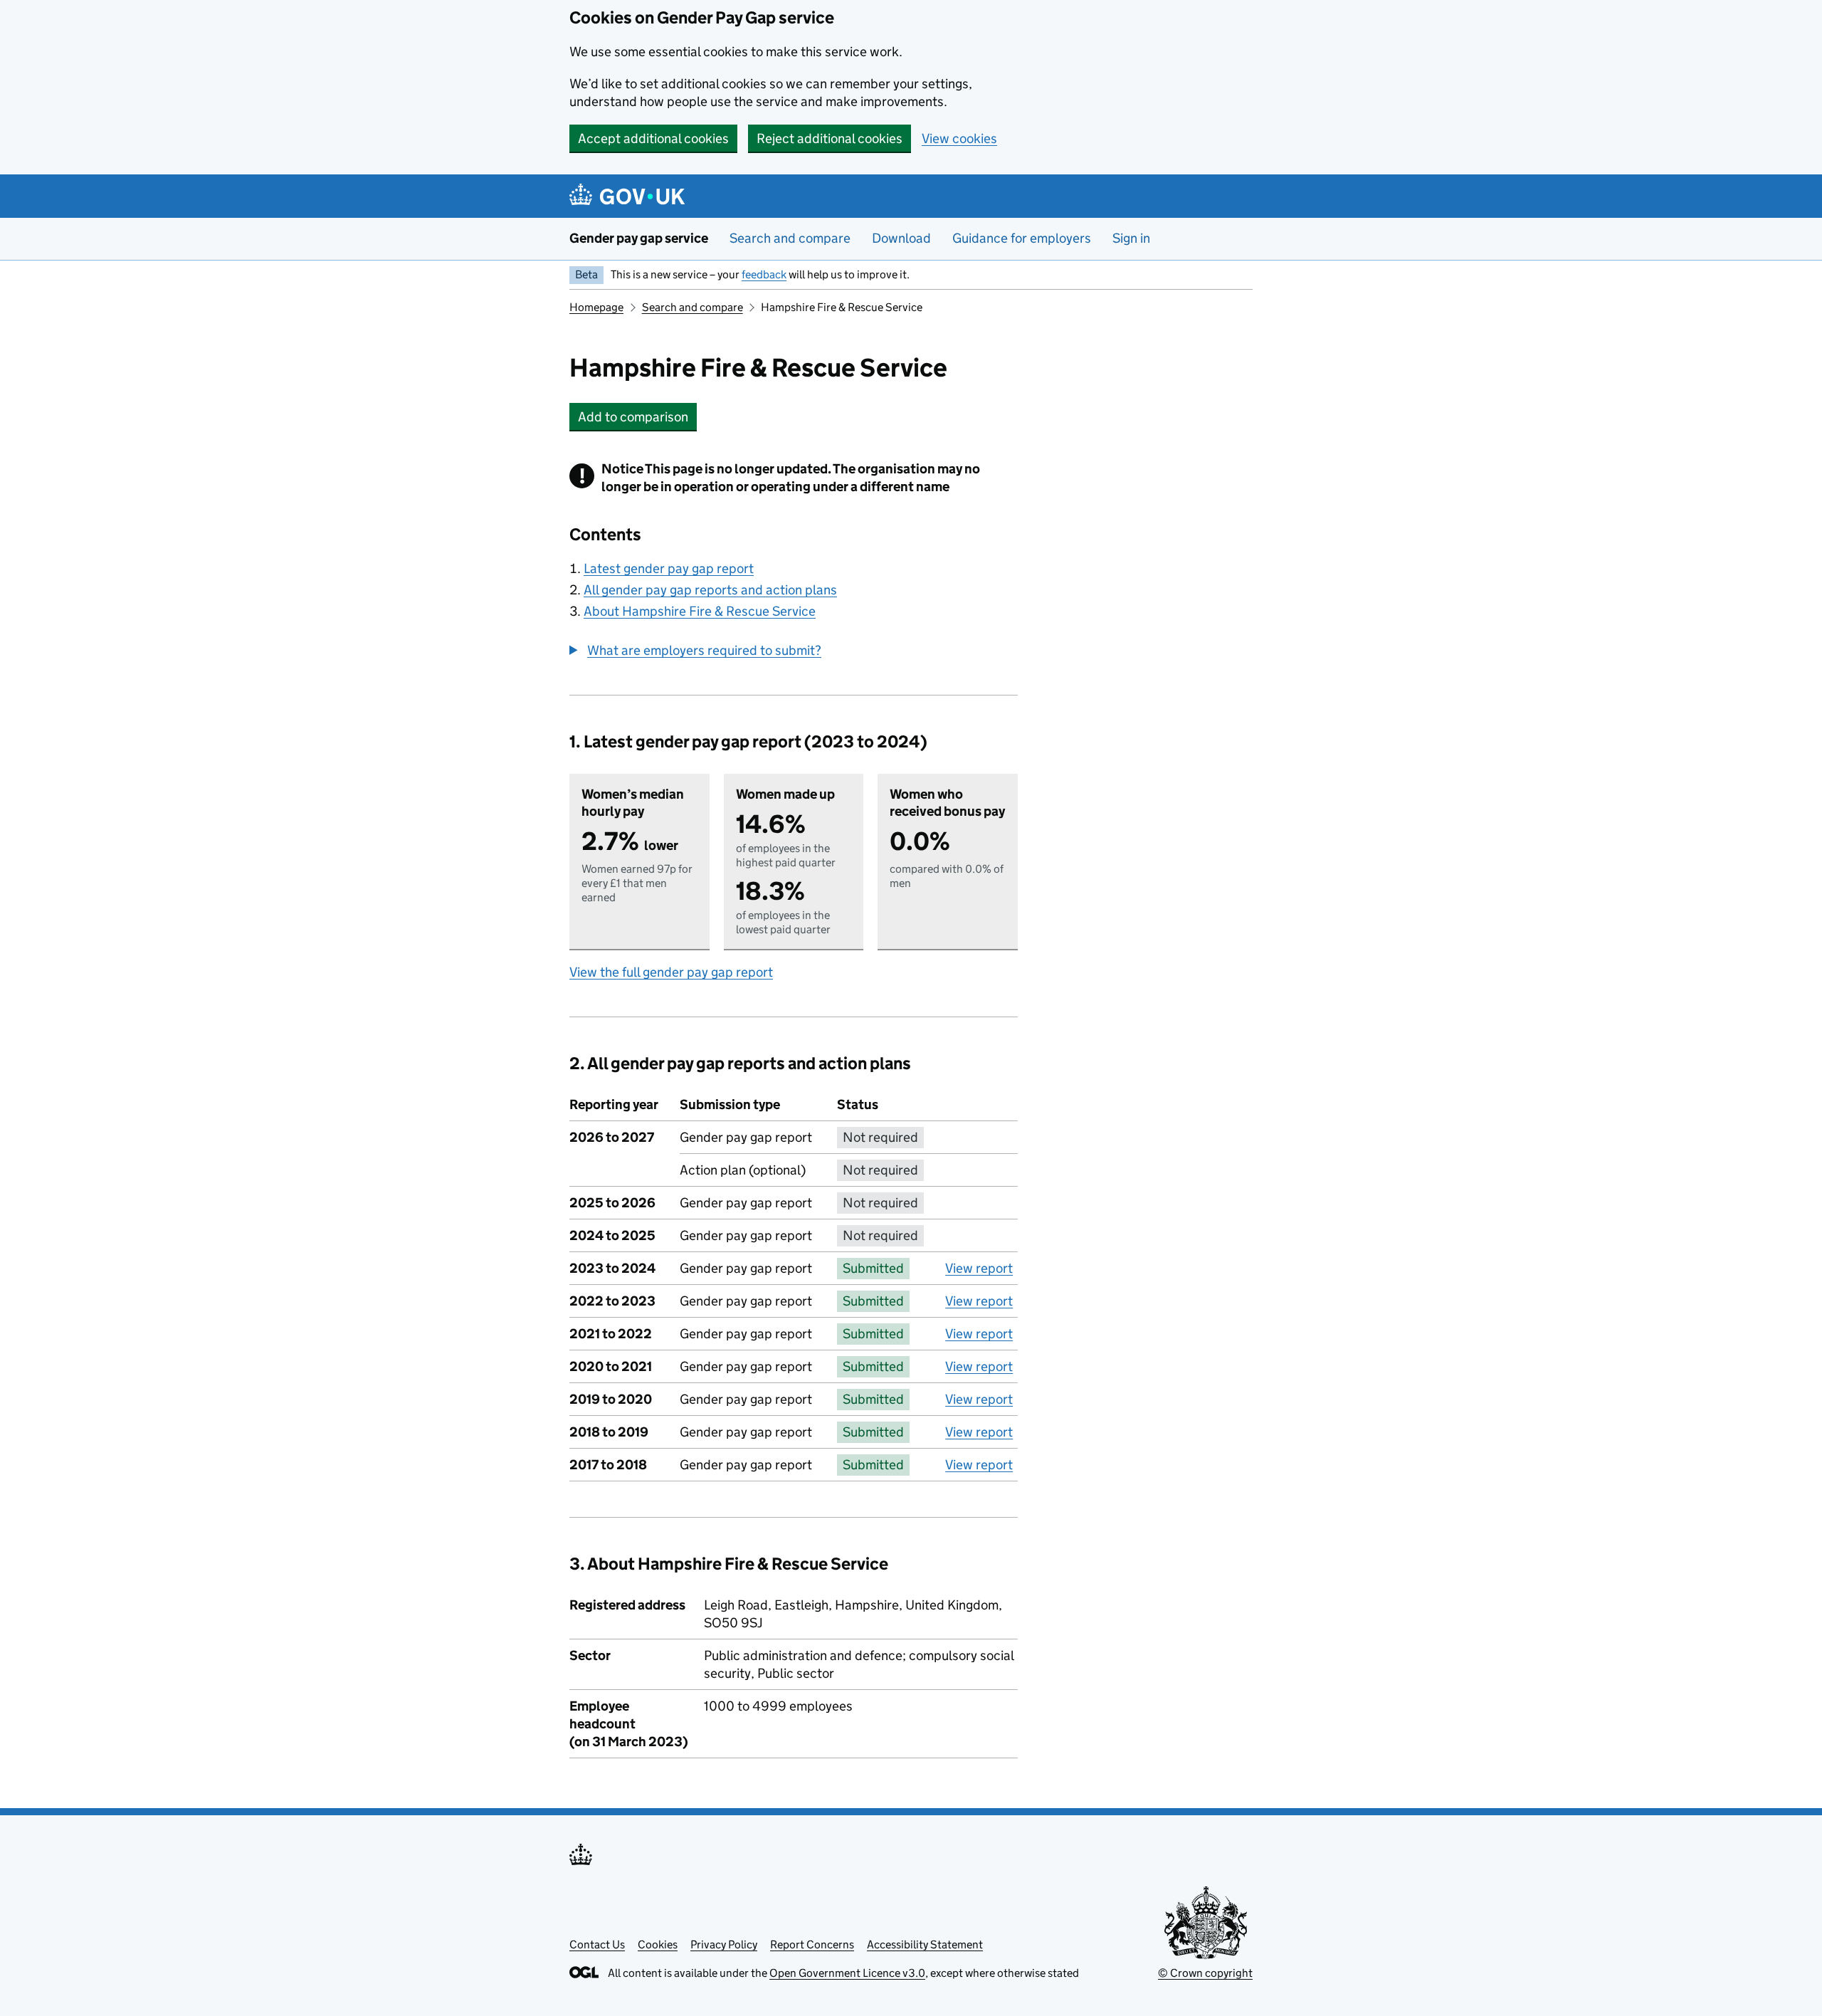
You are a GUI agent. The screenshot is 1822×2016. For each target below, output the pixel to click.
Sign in (1131, 238)
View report (979, 1268)
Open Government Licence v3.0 (847, 1973)
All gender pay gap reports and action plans (710, 590)
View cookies (959, 138)
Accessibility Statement (925, 1944)
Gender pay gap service (639, 238)
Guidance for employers (1022, 238)
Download (901, 238)
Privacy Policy (724, 1944)
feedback (764, 274)
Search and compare (790, 238)
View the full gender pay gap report (671, 972)
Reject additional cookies (830, 138)
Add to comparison (637, 417)
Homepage (596, 307)
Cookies (658, 1944)
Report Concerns (812, 1944)
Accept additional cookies (653, 138)
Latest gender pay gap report (669, 568)
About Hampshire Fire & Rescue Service (700, 611)
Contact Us (597, 1944)
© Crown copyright (1205, 1973)
